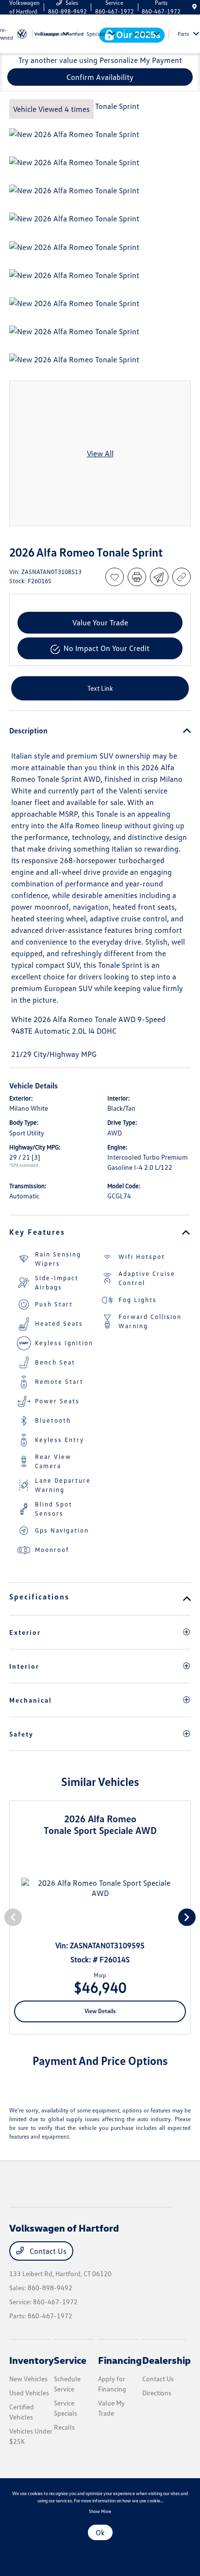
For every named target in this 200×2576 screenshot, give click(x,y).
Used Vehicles (29, 2393)
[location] (194, 7)
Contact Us (47, 2251)
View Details (100, 2011)
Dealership (167, 2360)
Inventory (32, 2360)
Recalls (64, 2427)
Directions (157, 2393)
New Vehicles (28, 2379)
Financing (120, 2360)
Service (70, 2360)
